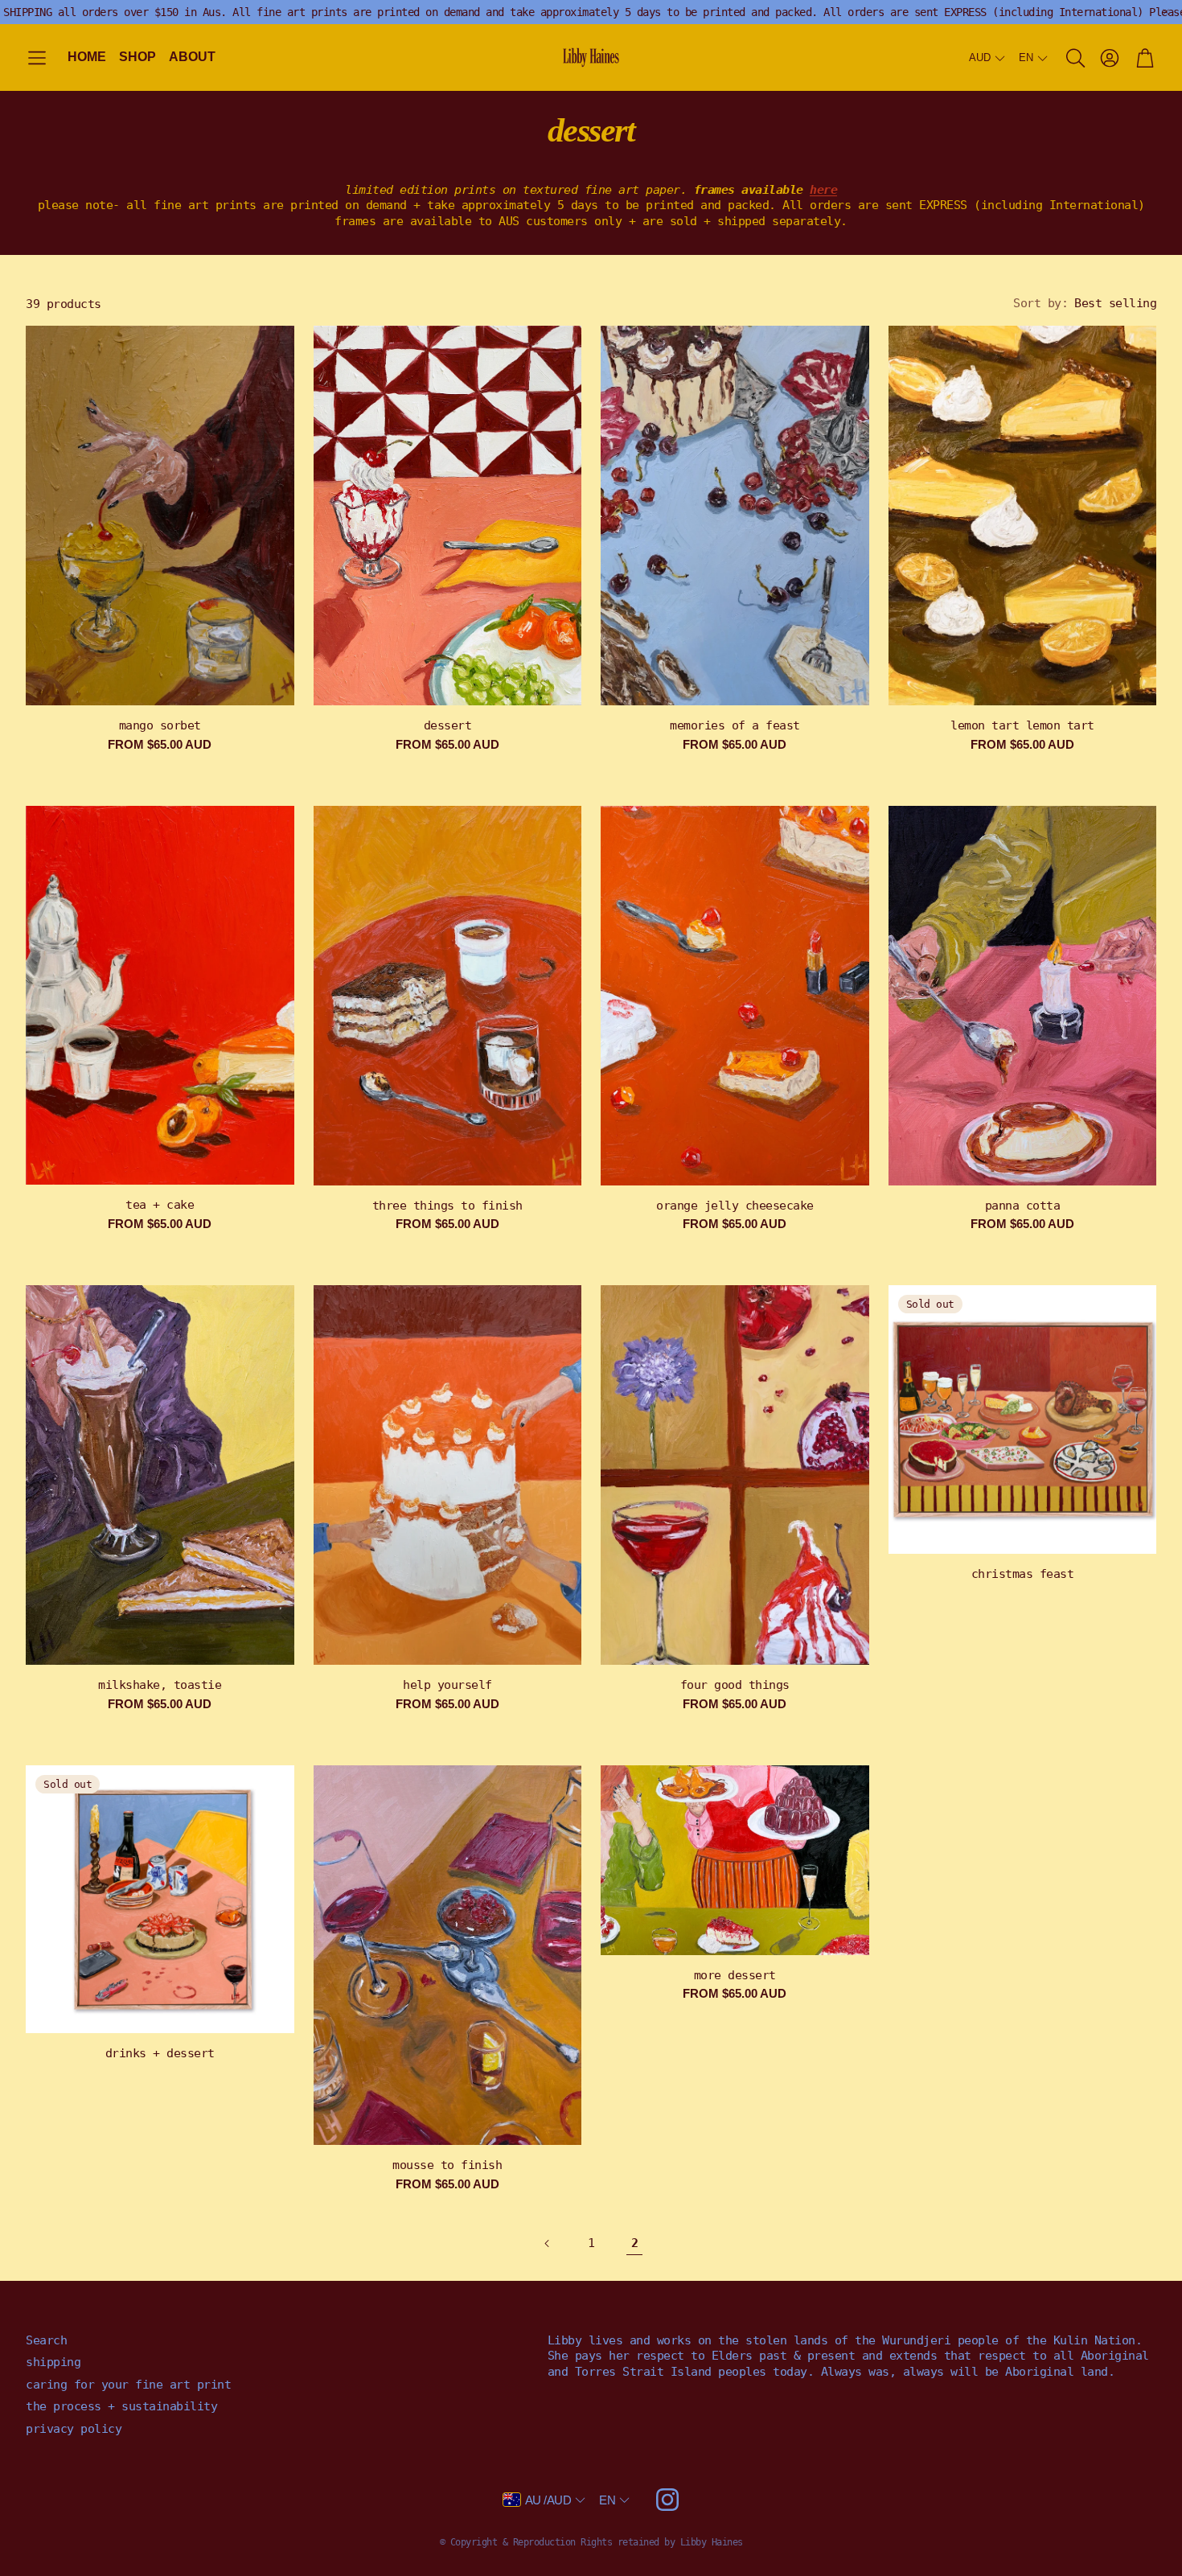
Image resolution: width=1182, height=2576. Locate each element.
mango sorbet (160, 725)
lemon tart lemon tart (1022, 725)
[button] (37, 58)
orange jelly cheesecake (735, 1206)
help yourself (447, 1685)
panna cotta (1023, 1206)
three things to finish (447, 1206)
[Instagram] (667, 2500)
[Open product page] (160, 516)
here (823, 190)
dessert (448, 725)
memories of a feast (735, 725)
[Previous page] (548, 2244)
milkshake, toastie (160, 1685)
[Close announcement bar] (1166, 12)
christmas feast (1023, 1574)
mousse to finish (447, 2165)
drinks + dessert (160, 2053)
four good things (735, 1685)
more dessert (735, 1975)
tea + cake (160, 1205)
